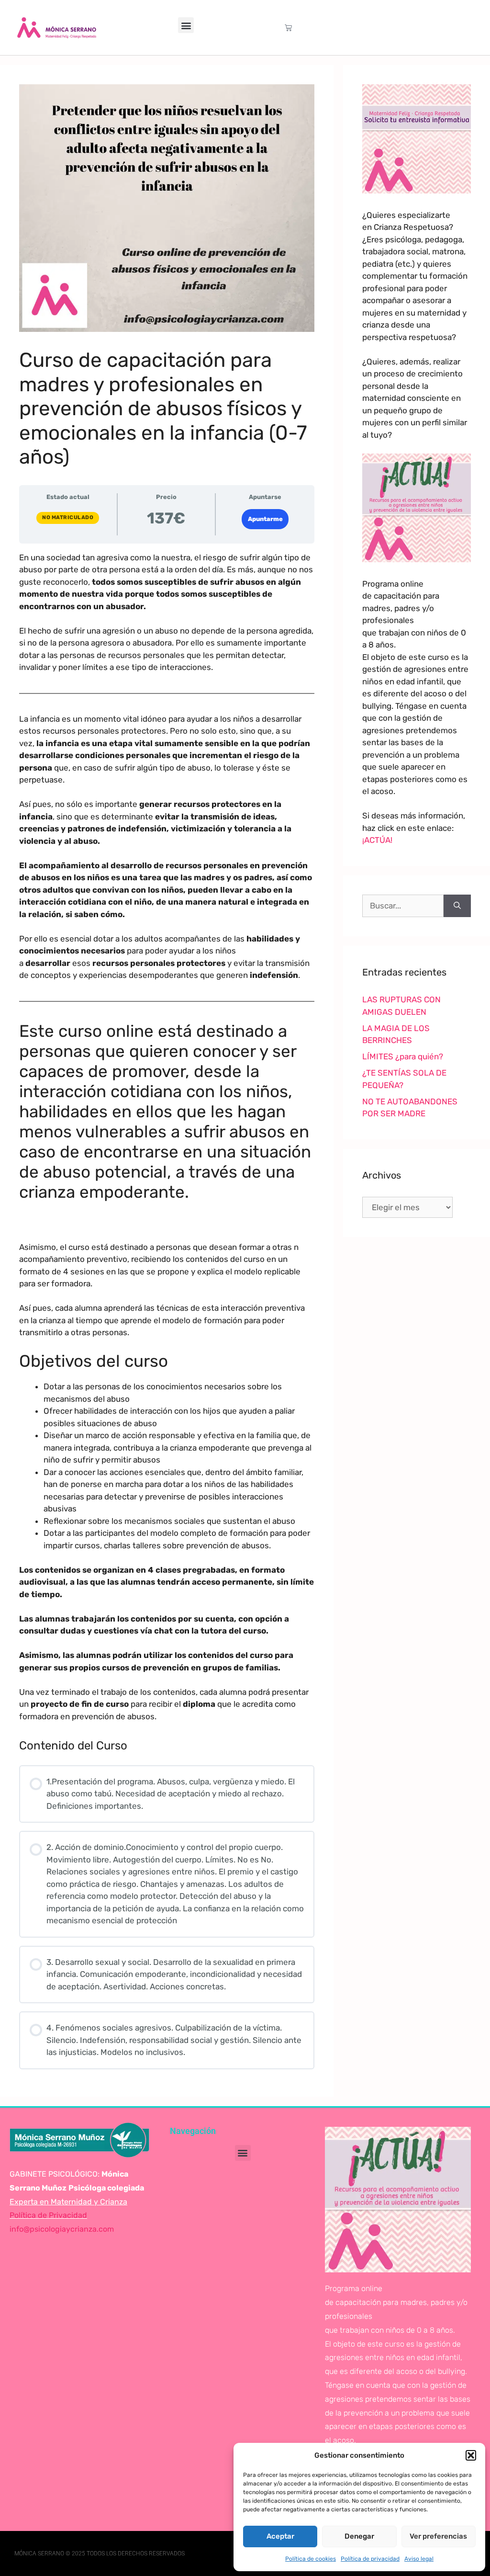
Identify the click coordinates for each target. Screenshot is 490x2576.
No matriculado (68, 517)
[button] (471, 2455)
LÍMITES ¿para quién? (403, 1056)
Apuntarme (265, 519)
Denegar (359, 2536)
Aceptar (280, 2536)
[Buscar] (457, 906)
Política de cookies (311, 2559)
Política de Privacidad (48, 2215)
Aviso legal (419, 2559)
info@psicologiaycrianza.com (62, 2229)
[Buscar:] (403, 906)
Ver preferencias (438, 2536)
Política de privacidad (370, 2559)
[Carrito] (288, 28)
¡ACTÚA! (377, 840)
